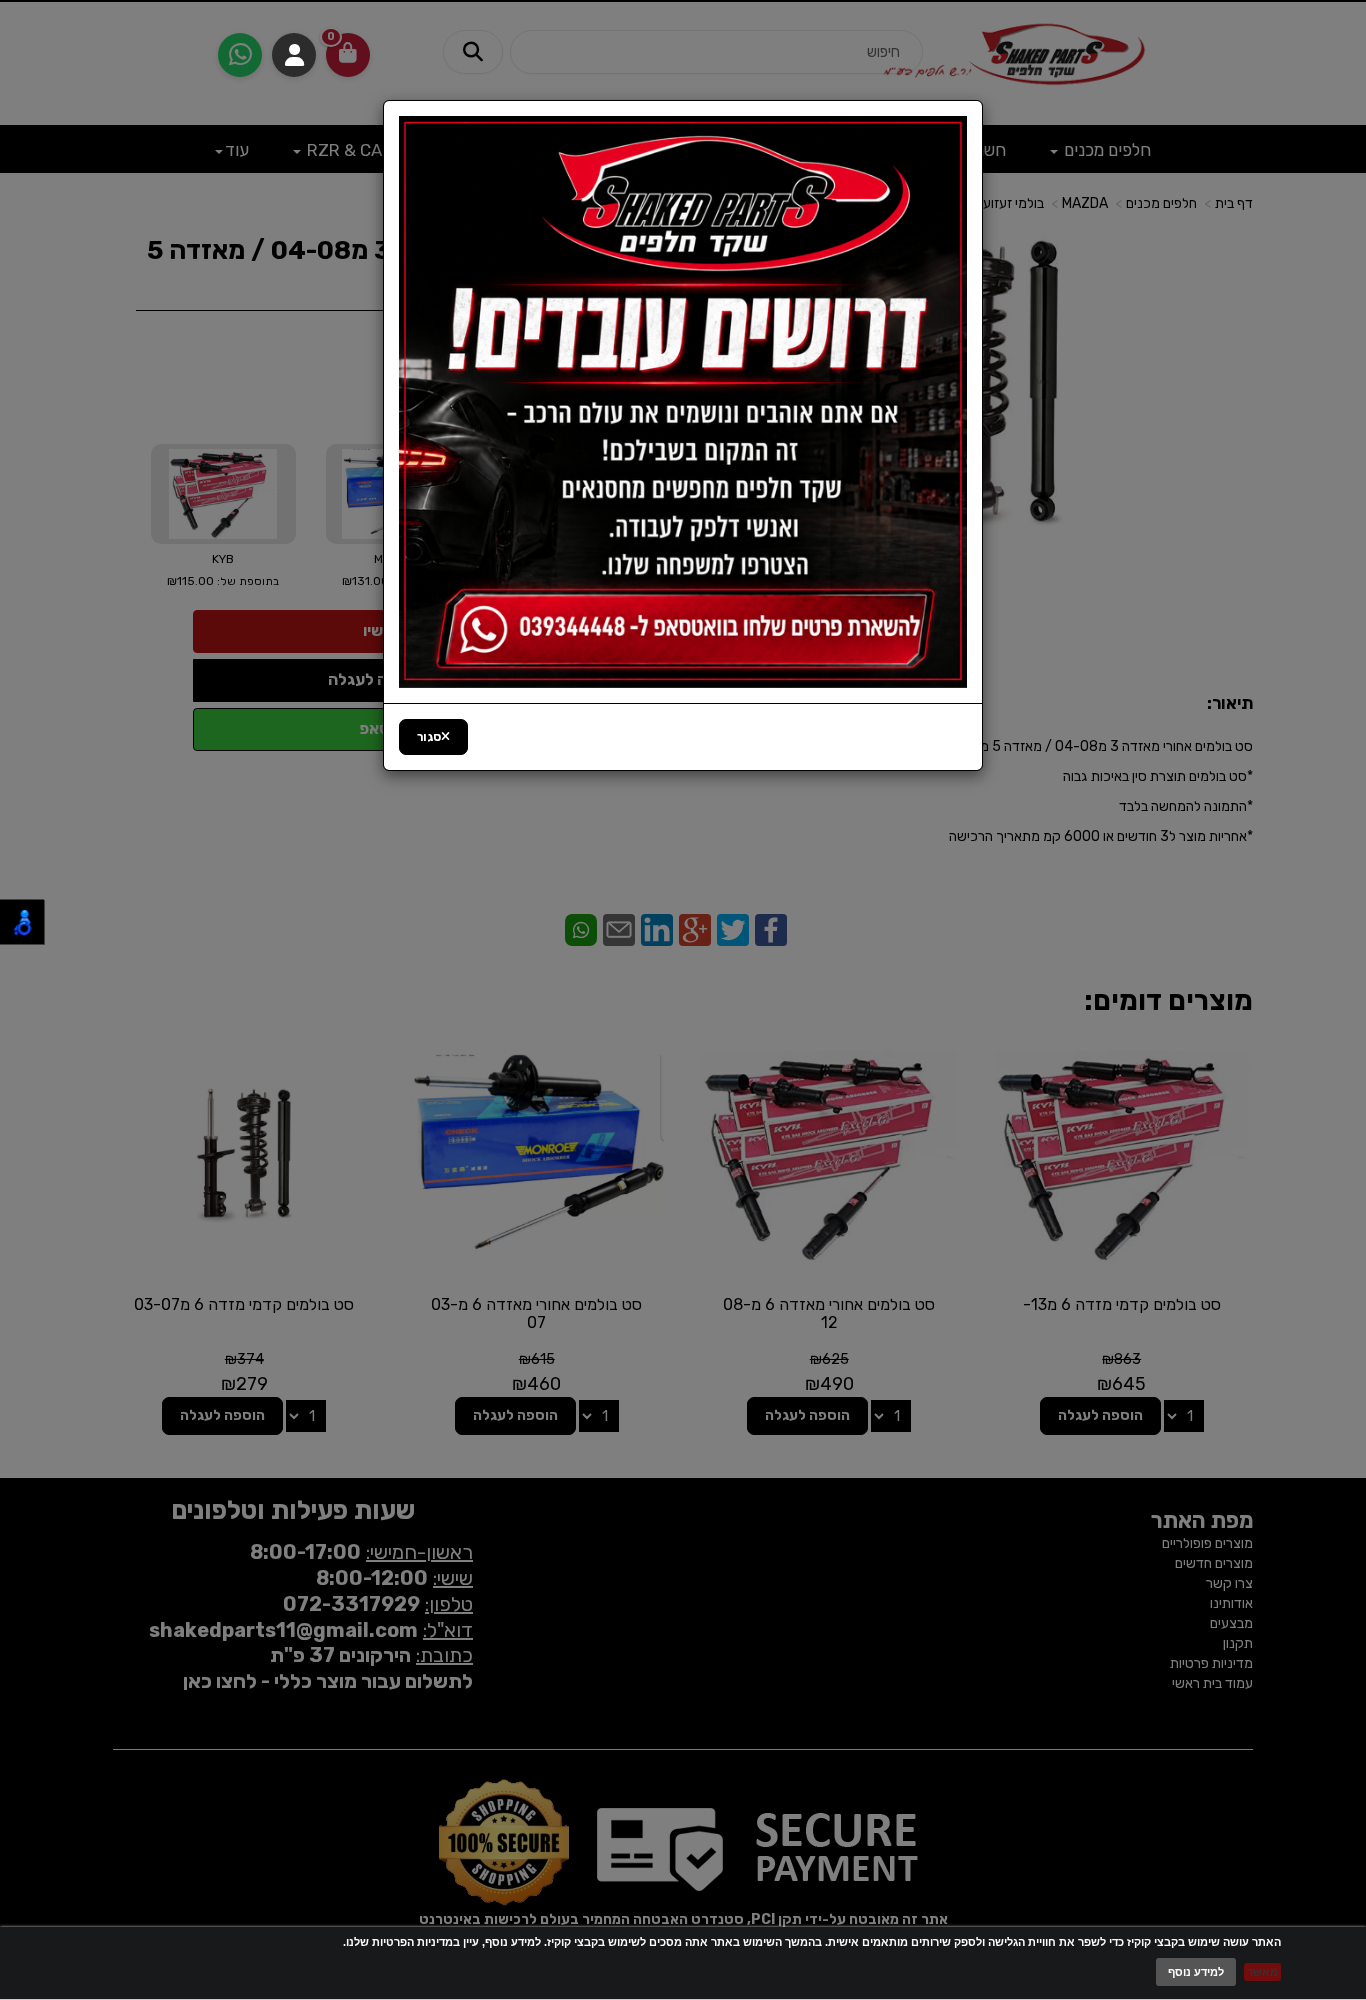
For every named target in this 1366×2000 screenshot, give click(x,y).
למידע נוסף (1196, 1972)
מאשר (1262, 1972)
